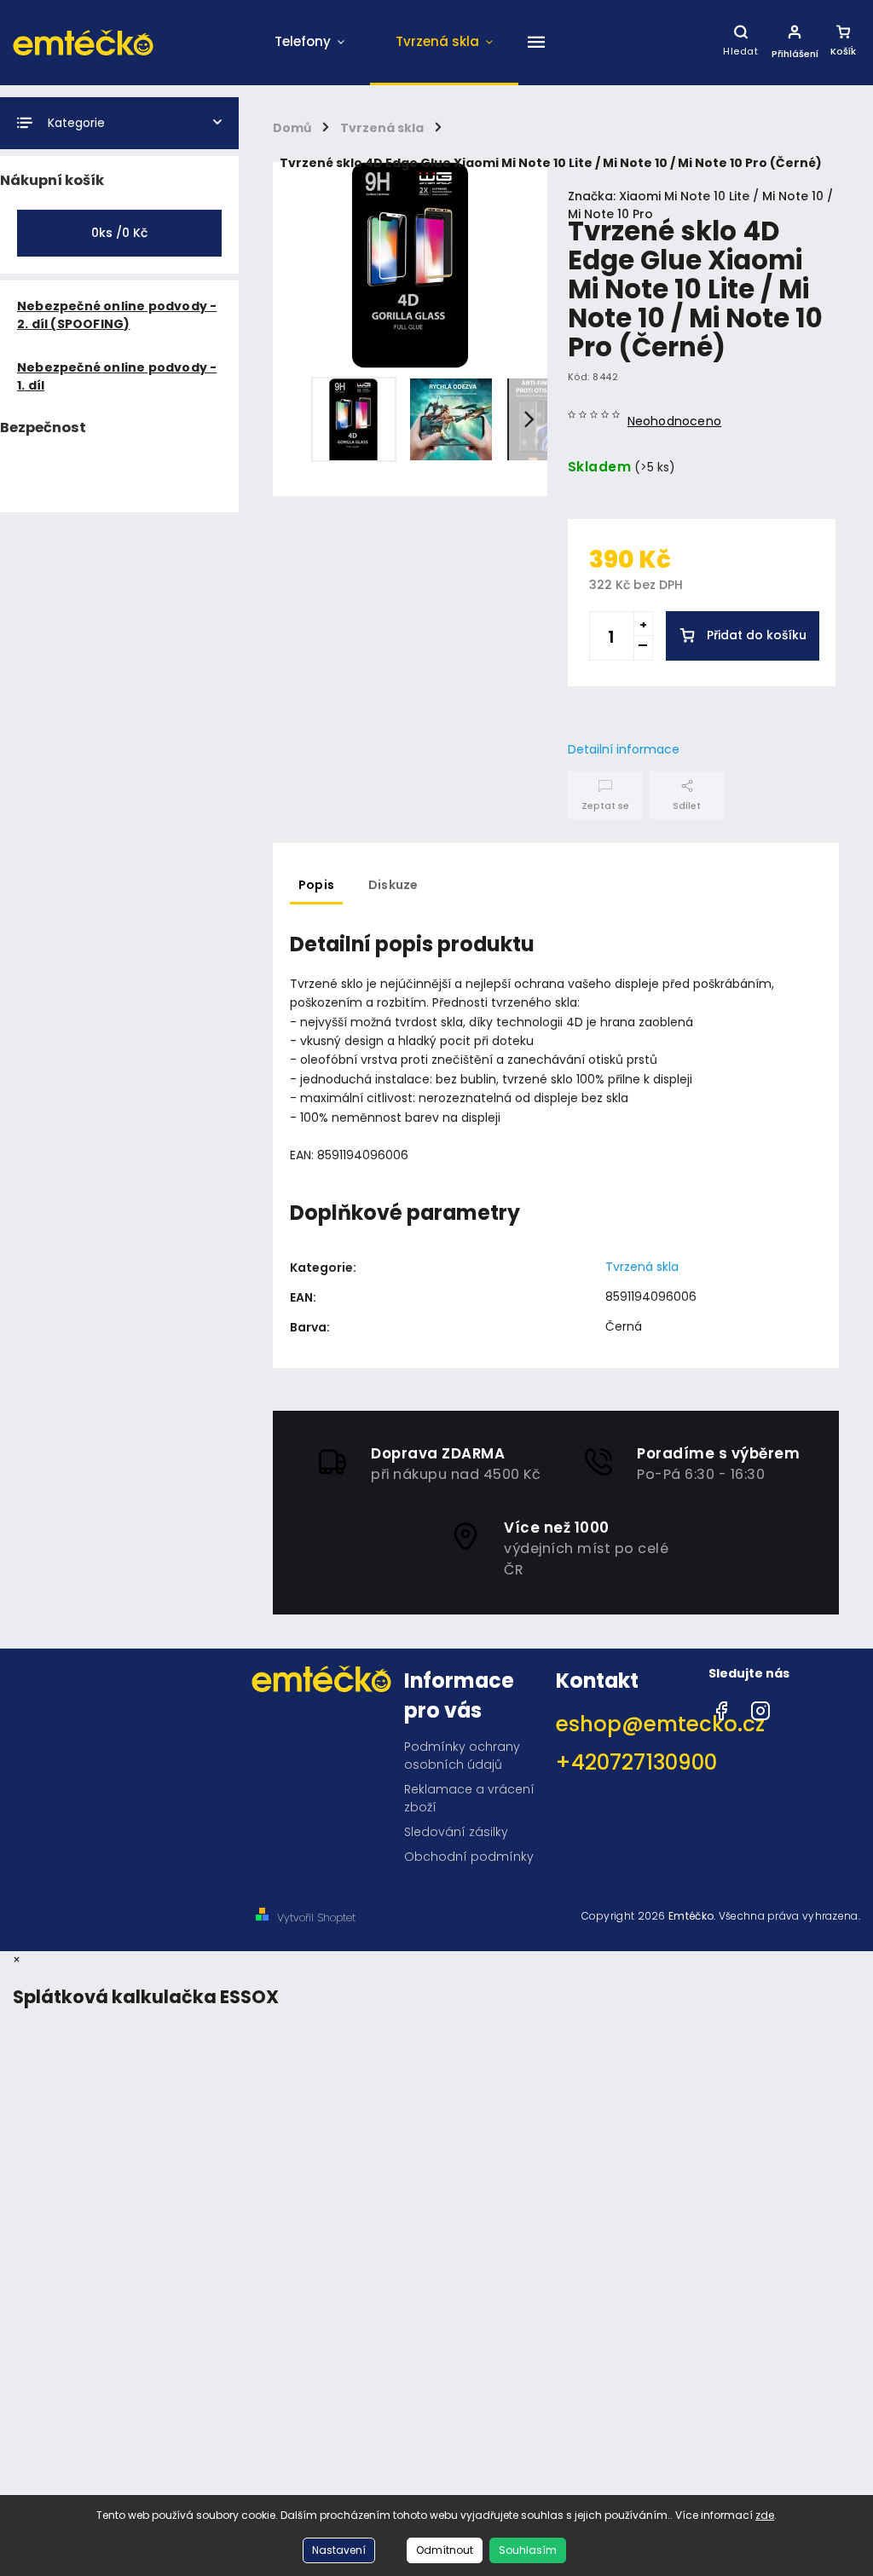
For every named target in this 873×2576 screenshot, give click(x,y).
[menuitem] (309, 43)
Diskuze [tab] (393, 885)
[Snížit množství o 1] (643, 648)
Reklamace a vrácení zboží (469, 1798)
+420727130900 (626, 1762)
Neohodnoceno (674, 421)
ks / (119, 233)
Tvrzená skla (642, 1267)
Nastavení (339, 2550)
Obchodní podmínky (469, 1857)
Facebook (721, 1707)
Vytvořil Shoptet (316, 1918)
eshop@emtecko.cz (626, 1724)
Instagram (760, 1707)
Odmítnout (445, 2550)
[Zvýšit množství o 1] (643, 624)
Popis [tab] (316, 885)
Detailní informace (624, 749)
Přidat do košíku (757, 635)
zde (765, 2515)
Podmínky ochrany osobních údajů (462, 1756)
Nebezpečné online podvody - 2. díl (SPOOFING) (117, 315)
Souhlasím (528, 2550)
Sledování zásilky (456, 1832)
